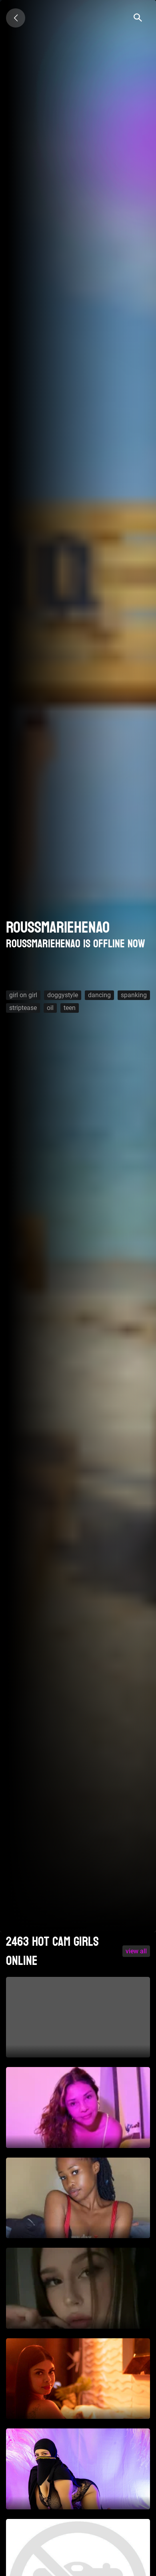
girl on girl (23, 995)
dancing (99, 995)
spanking (134, 995)
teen (70, 1008)
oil (50, 1008)
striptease (23, 1008)
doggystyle (63, 995)
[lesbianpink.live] (16, 18)
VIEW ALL (136, 1951)
